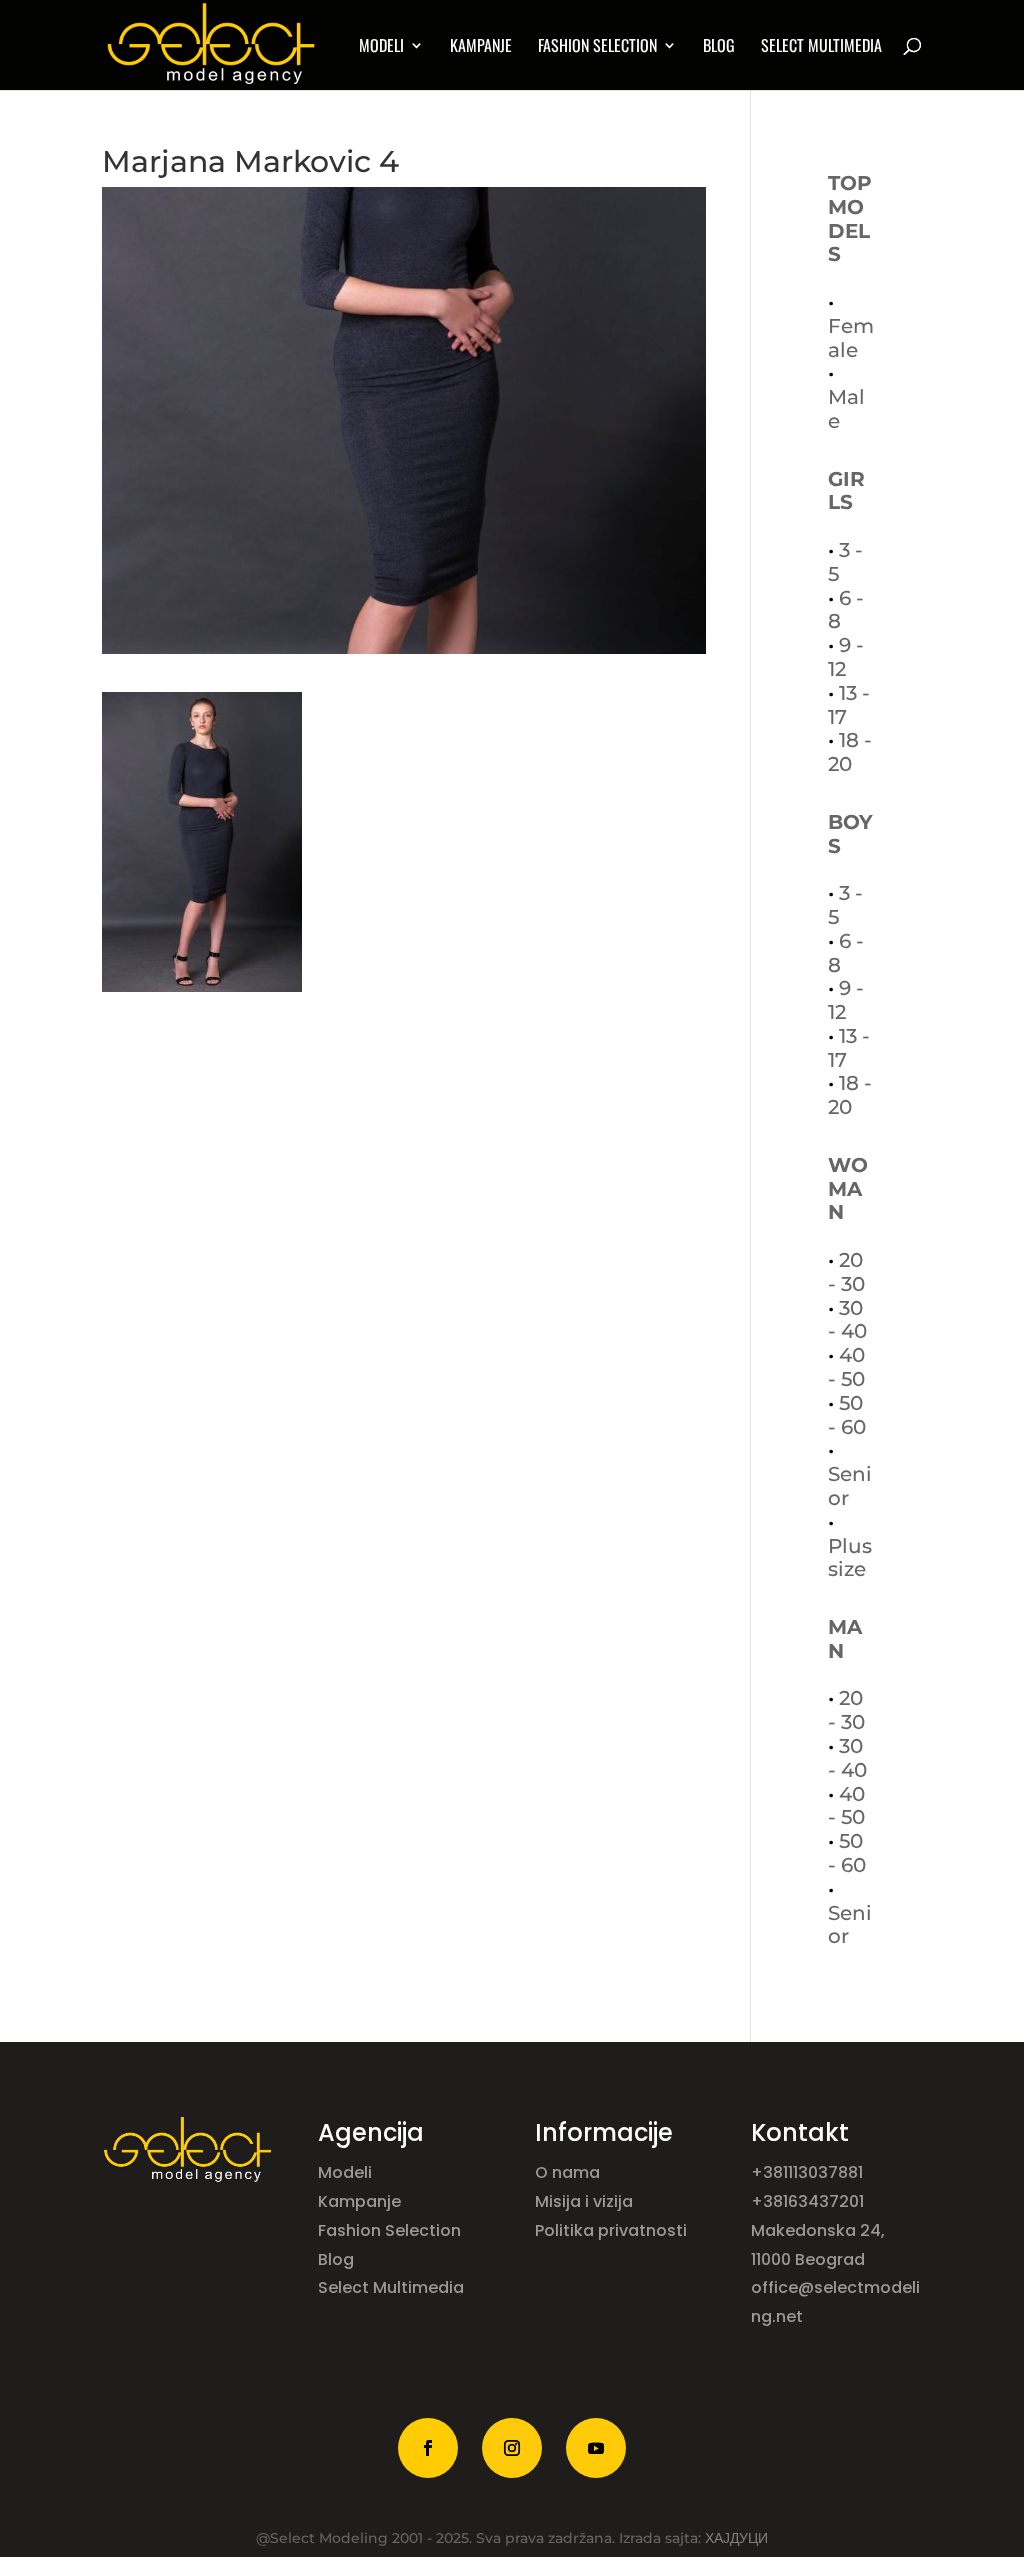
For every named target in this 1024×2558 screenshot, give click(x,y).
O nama (569, 2172)
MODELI (381, 47)
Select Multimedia (391, 2287)
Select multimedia (821, 47)
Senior (850, 1486)
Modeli (347, 2172)
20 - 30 (846, 1272)
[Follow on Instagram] (512, 2448)
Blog (719, 47)
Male (846, 409)
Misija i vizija (586, 2201)
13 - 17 (849, 705)
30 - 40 (847, 1320)
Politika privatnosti (611, 2230)
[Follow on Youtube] (596, 2448)
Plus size (850, 1558)
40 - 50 (846, 1367)
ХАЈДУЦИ (736, 2538)
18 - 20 (850, 752)
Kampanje (481, 47)
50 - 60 (847, 1415)
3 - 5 (845, 562)
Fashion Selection (597, 47)
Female (851, 338)
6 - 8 (846, 610)
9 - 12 (846, 657)
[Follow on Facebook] (428, 2448)
